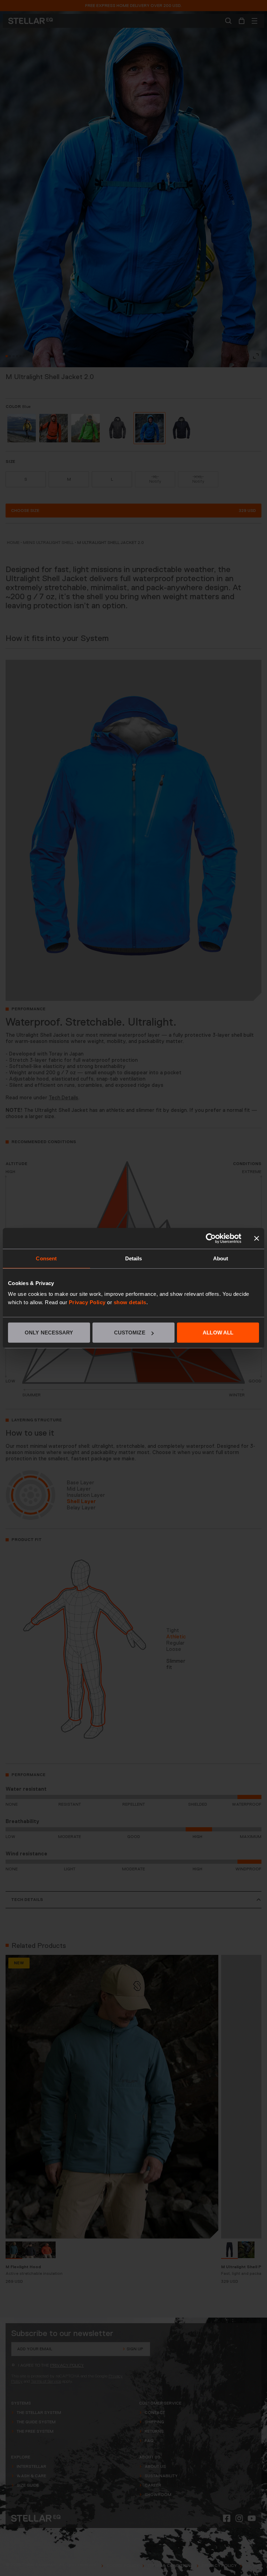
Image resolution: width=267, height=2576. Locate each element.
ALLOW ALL (218, 1333)
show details (130, 1302)
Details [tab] (134, 1258)
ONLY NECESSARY (49, 1333)
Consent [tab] (46, 1258)
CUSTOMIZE (130, 1333)
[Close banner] (257, 1238)
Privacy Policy (87, 1302)
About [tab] (221, 1258)
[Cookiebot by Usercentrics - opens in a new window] (211, 1238)
